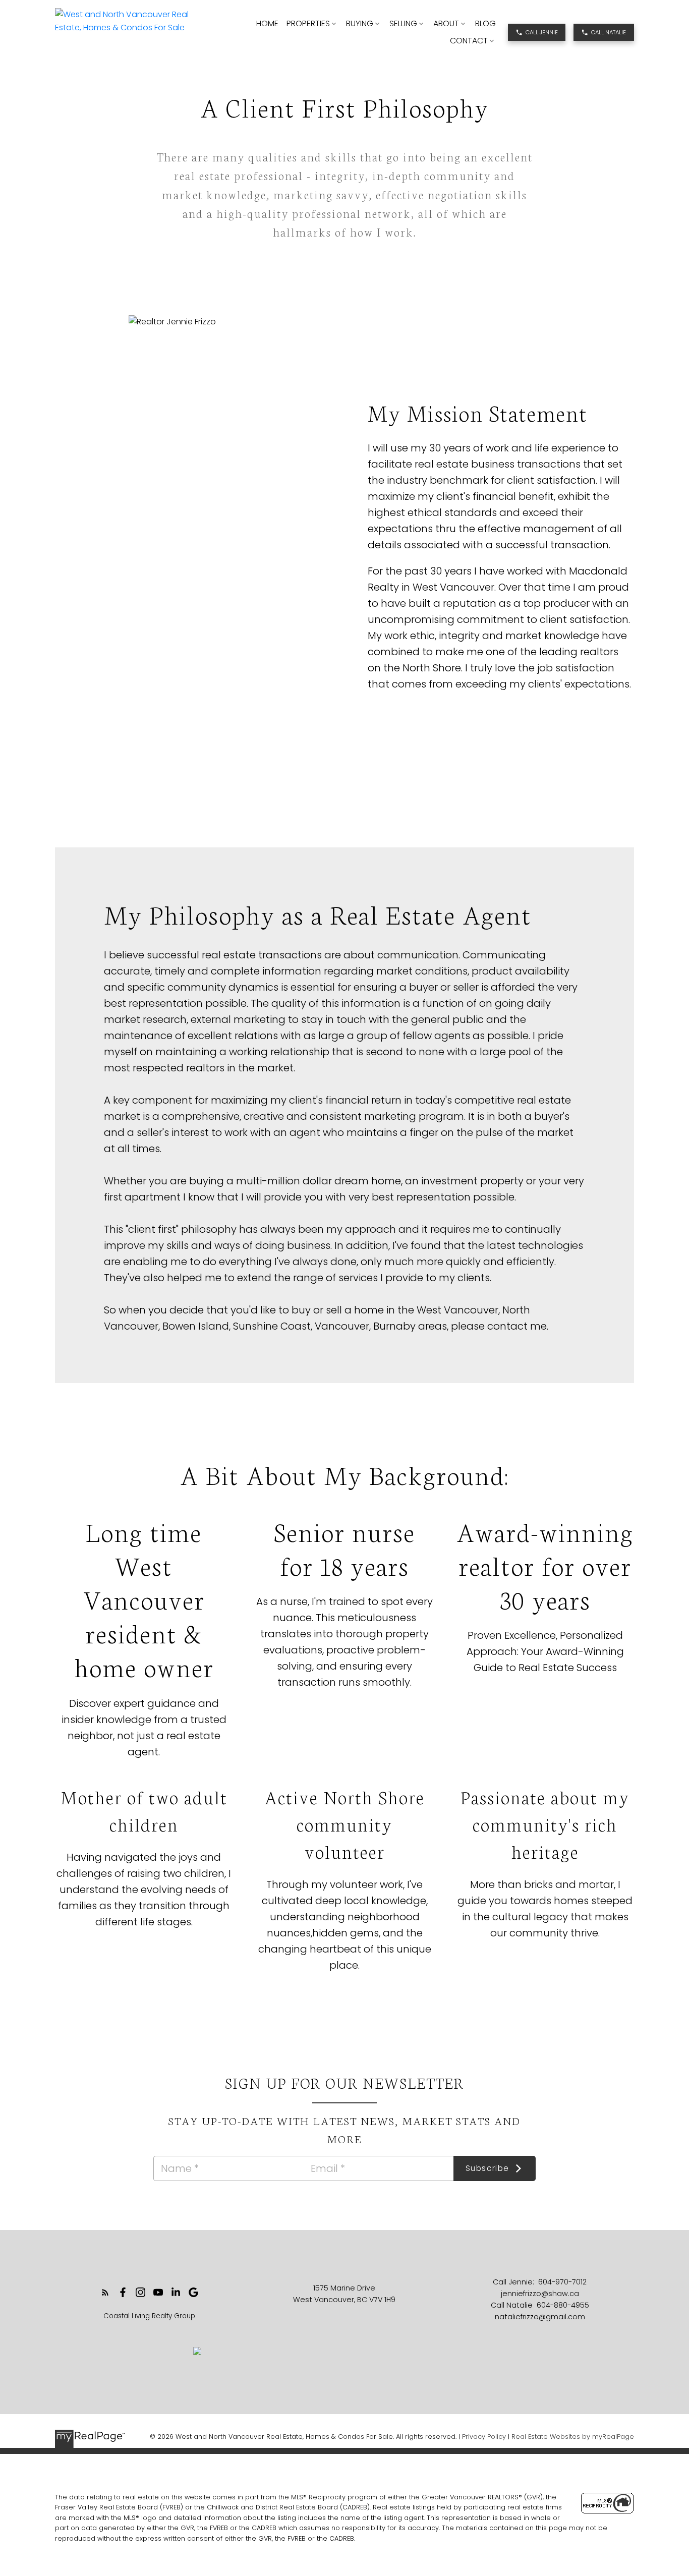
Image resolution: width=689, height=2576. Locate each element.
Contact (469, 41)
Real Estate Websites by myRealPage (573, 2437)
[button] (537, 32)
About (446, 23)
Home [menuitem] (267, 23)
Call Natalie (609, 32)
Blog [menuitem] (485, 23)
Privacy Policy (484, 2437)
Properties (308, 23)
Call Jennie (542, 32)
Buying (360, 23)
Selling (403, 23)
